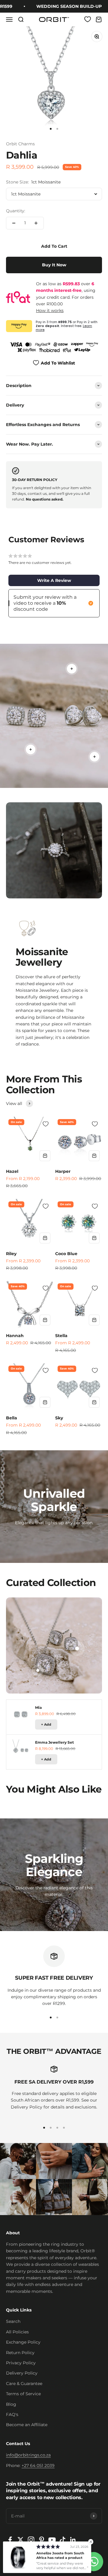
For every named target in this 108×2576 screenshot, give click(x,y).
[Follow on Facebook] (10, 2540)
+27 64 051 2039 (38, 2466)
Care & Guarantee (24, 2384)
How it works (50, 310)
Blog (11, 2404)
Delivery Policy (22, 2373)
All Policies (17, 2332)
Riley (11, 1254)
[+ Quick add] (45, 1156)
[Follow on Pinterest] (42, 2540)
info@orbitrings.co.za (28, 2455)
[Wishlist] (88, 19)
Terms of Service (23, 2394)
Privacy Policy (21, 2363)
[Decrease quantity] (14, 223)
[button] (54, 580)
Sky (59, 1418)
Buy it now (54, 265)
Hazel (12, 1171)
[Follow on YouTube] (52, 2540)
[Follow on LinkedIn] (73, 2540)
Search (13, 2321)
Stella (61, 1336)
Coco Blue (66, 1254)
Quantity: (16, 211)
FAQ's (12, 2414)
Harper (63, 1171)
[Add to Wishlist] (46, 1124)
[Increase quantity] (36, 223)
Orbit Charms (20, 144)
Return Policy (20, 2353)
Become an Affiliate (27, 2425)
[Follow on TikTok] (63, 2540)
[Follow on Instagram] (31, 2540)
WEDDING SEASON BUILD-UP (60, 6)
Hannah (15, 1336)
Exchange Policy (23, 2342)
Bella (12, 1418)
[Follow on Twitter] (21, 2540)
